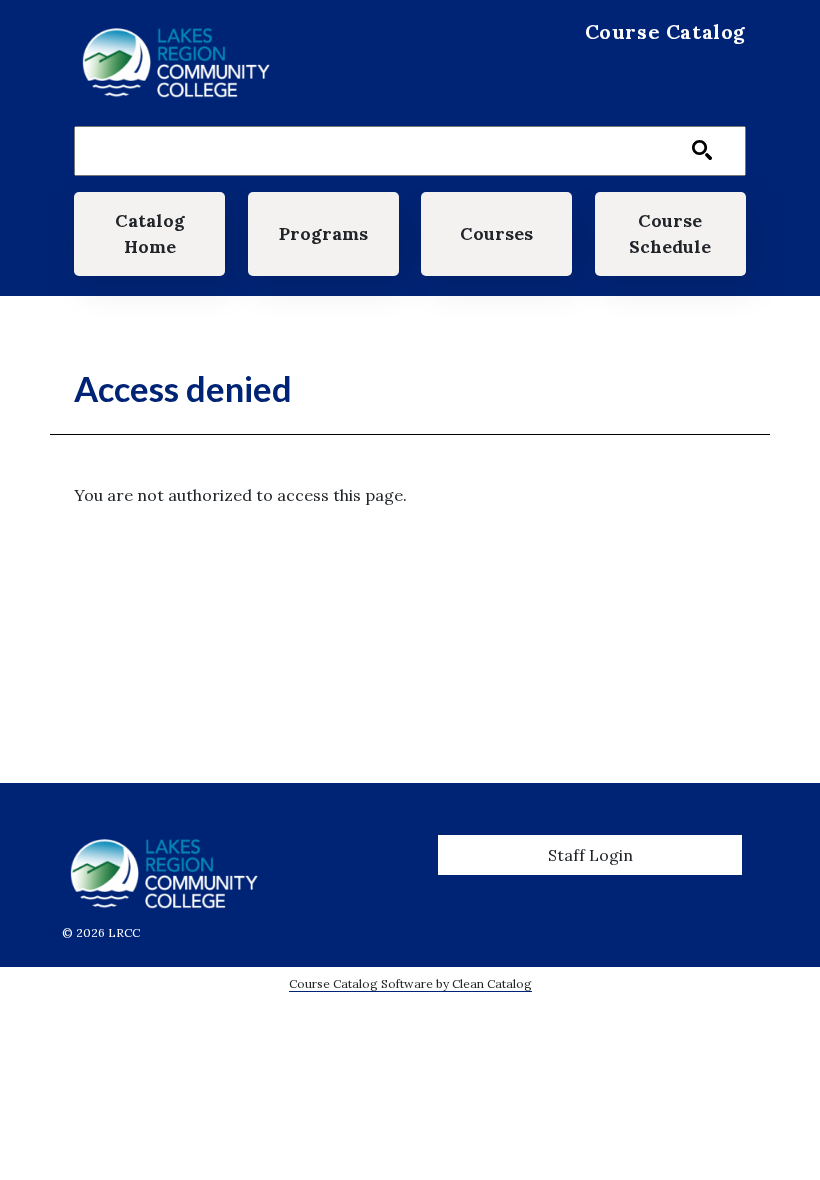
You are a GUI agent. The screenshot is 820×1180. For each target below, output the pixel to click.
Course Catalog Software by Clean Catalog (410, 983)
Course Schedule (670, 233)
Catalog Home (150, 233)
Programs (323, 233)
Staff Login (590, 855)
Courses (496, 233)
